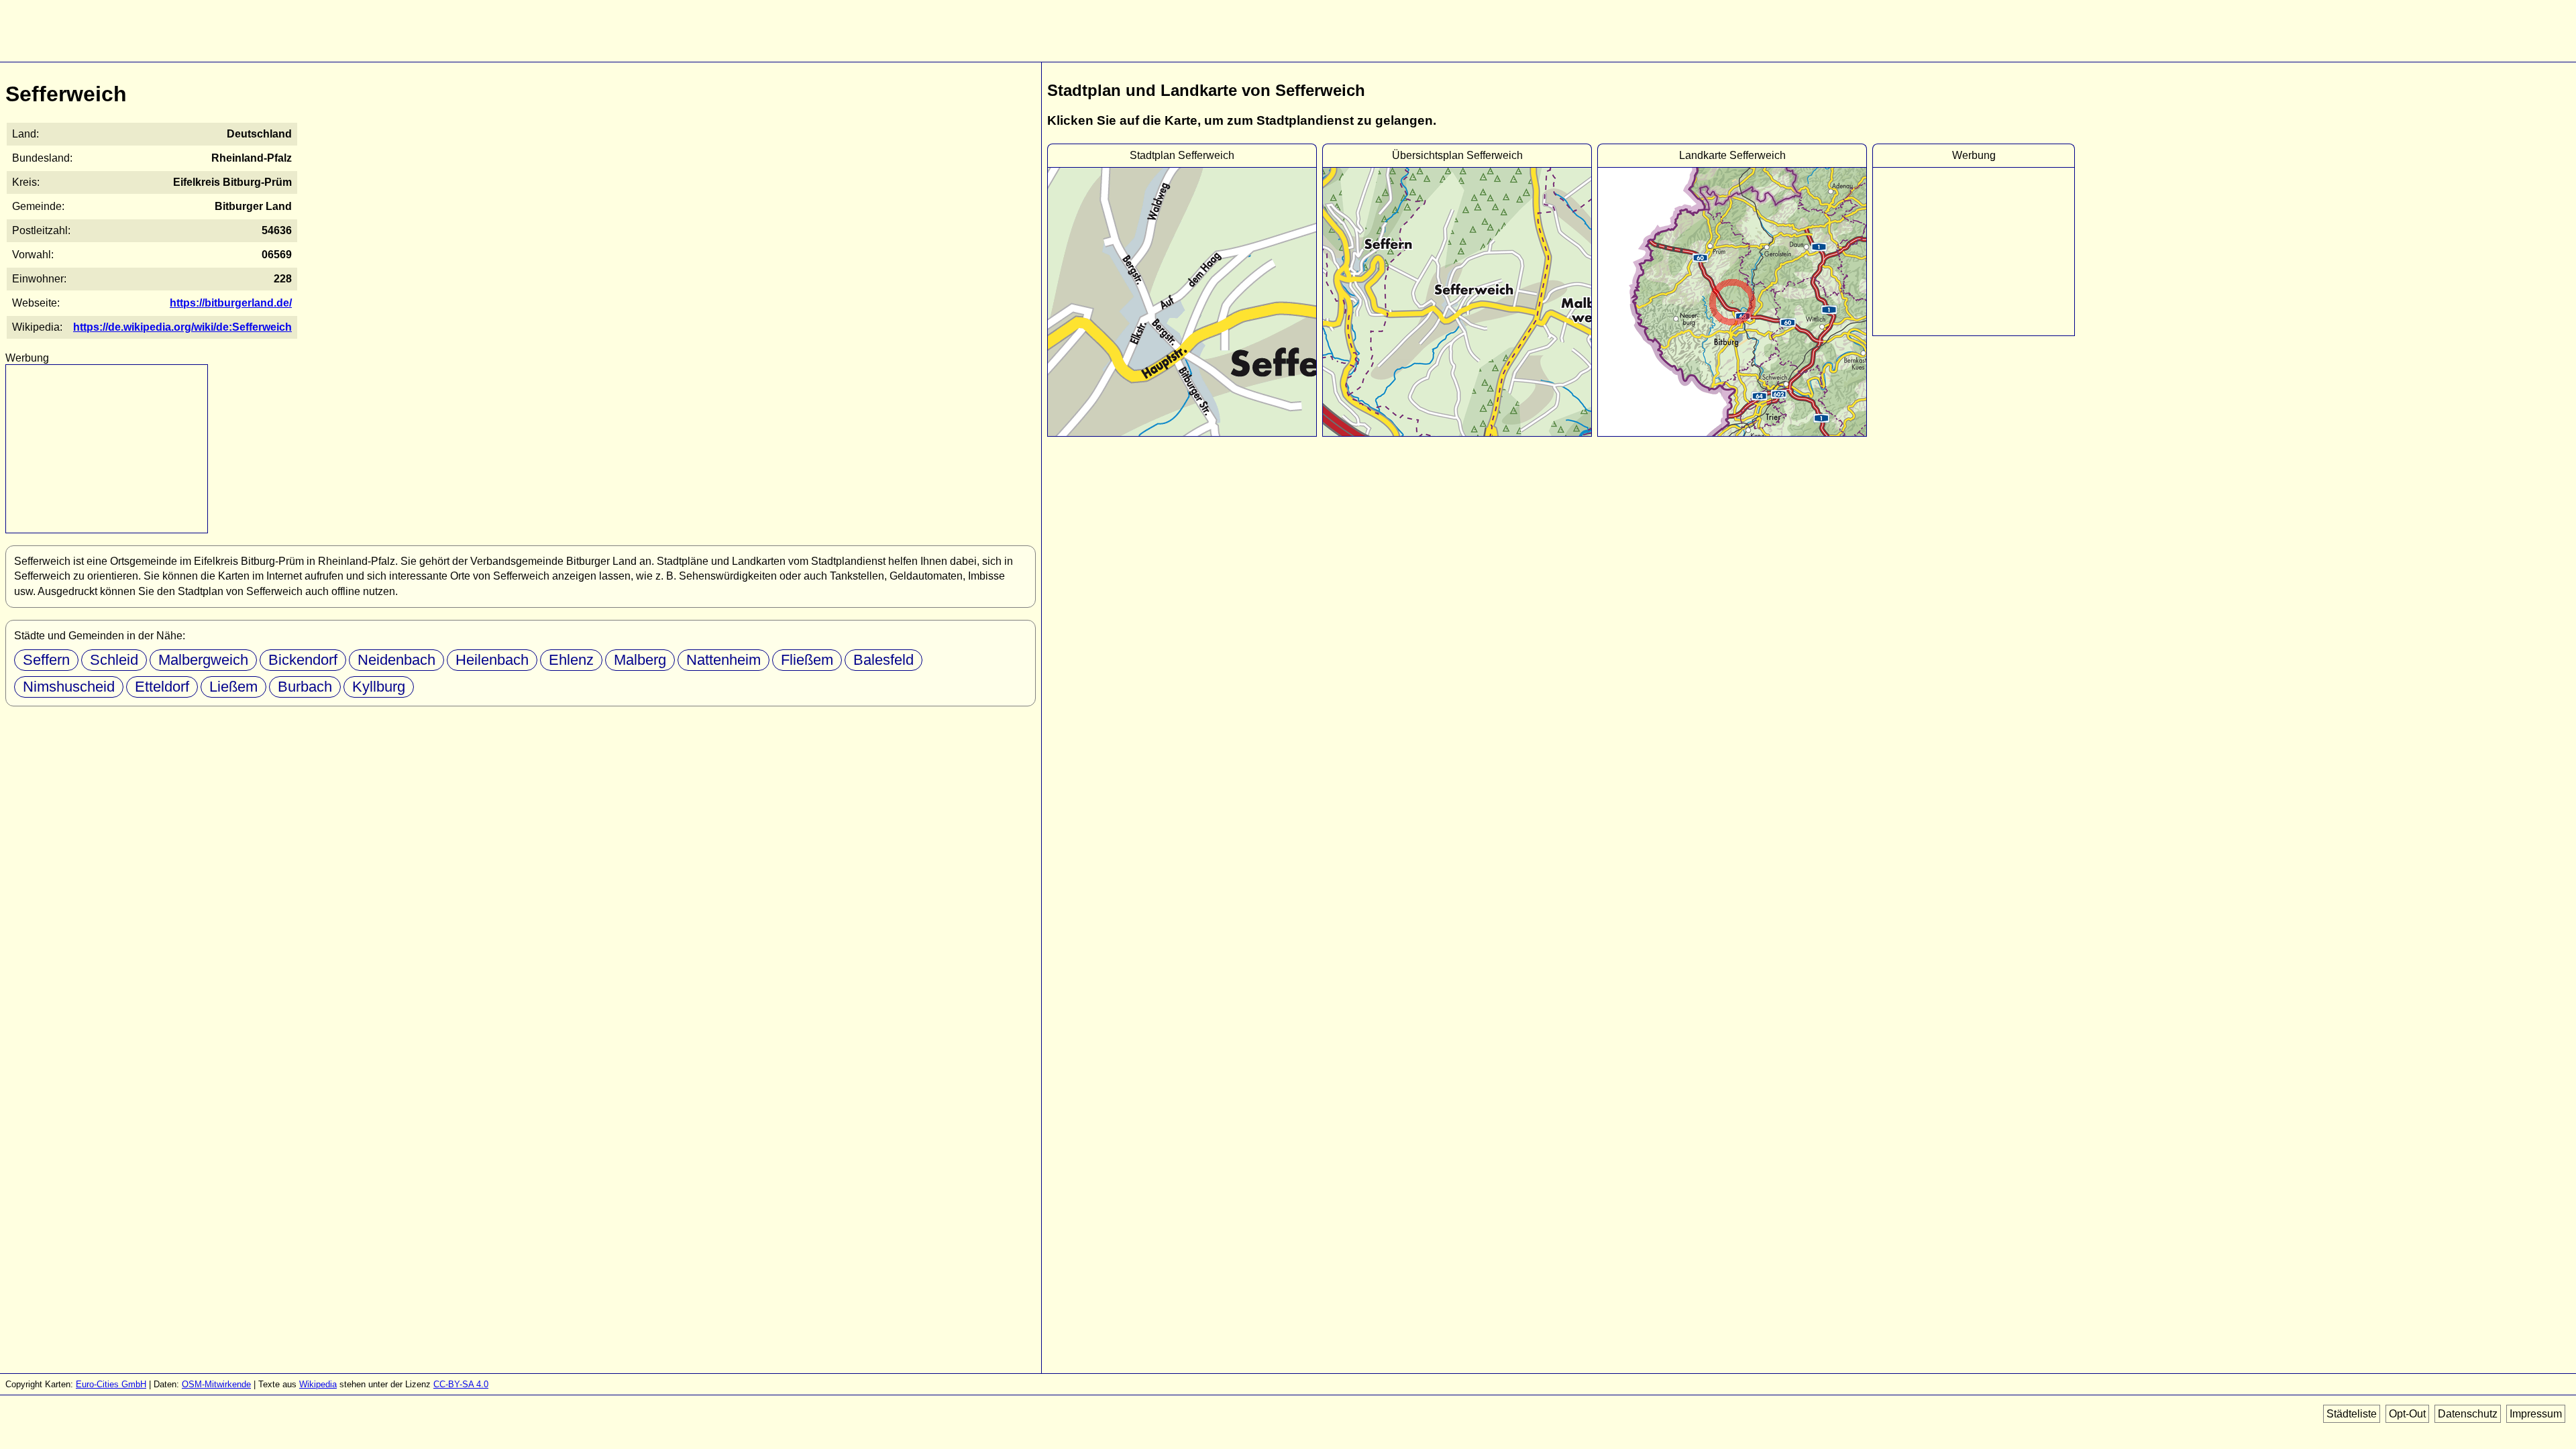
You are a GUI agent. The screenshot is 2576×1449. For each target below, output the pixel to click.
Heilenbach (492, 660)
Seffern (46, 660)
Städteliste (2352, 1414)
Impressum (2536, 1414)
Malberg (640, 660)
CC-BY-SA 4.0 (461, 1384)
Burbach (305, 687)
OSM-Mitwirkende (216, 1384)
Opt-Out (2407, 1414)
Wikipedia (318, 1384)
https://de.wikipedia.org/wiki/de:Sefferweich (182, 327)
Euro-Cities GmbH (111, 1384)
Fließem (807, 660)
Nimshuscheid (69, 687)
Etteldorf (162, 687)
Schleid (114, 660)
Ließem (233, 687)
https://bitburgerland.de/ (231, 303)
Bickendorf (303, 660)
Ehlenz (571, 660)
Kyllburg (379, 687)
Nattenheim (723, 660)
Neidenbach (396, 660)
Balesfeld (883, 660)
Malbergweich (203, 660)
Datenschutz (2468, 1414)
